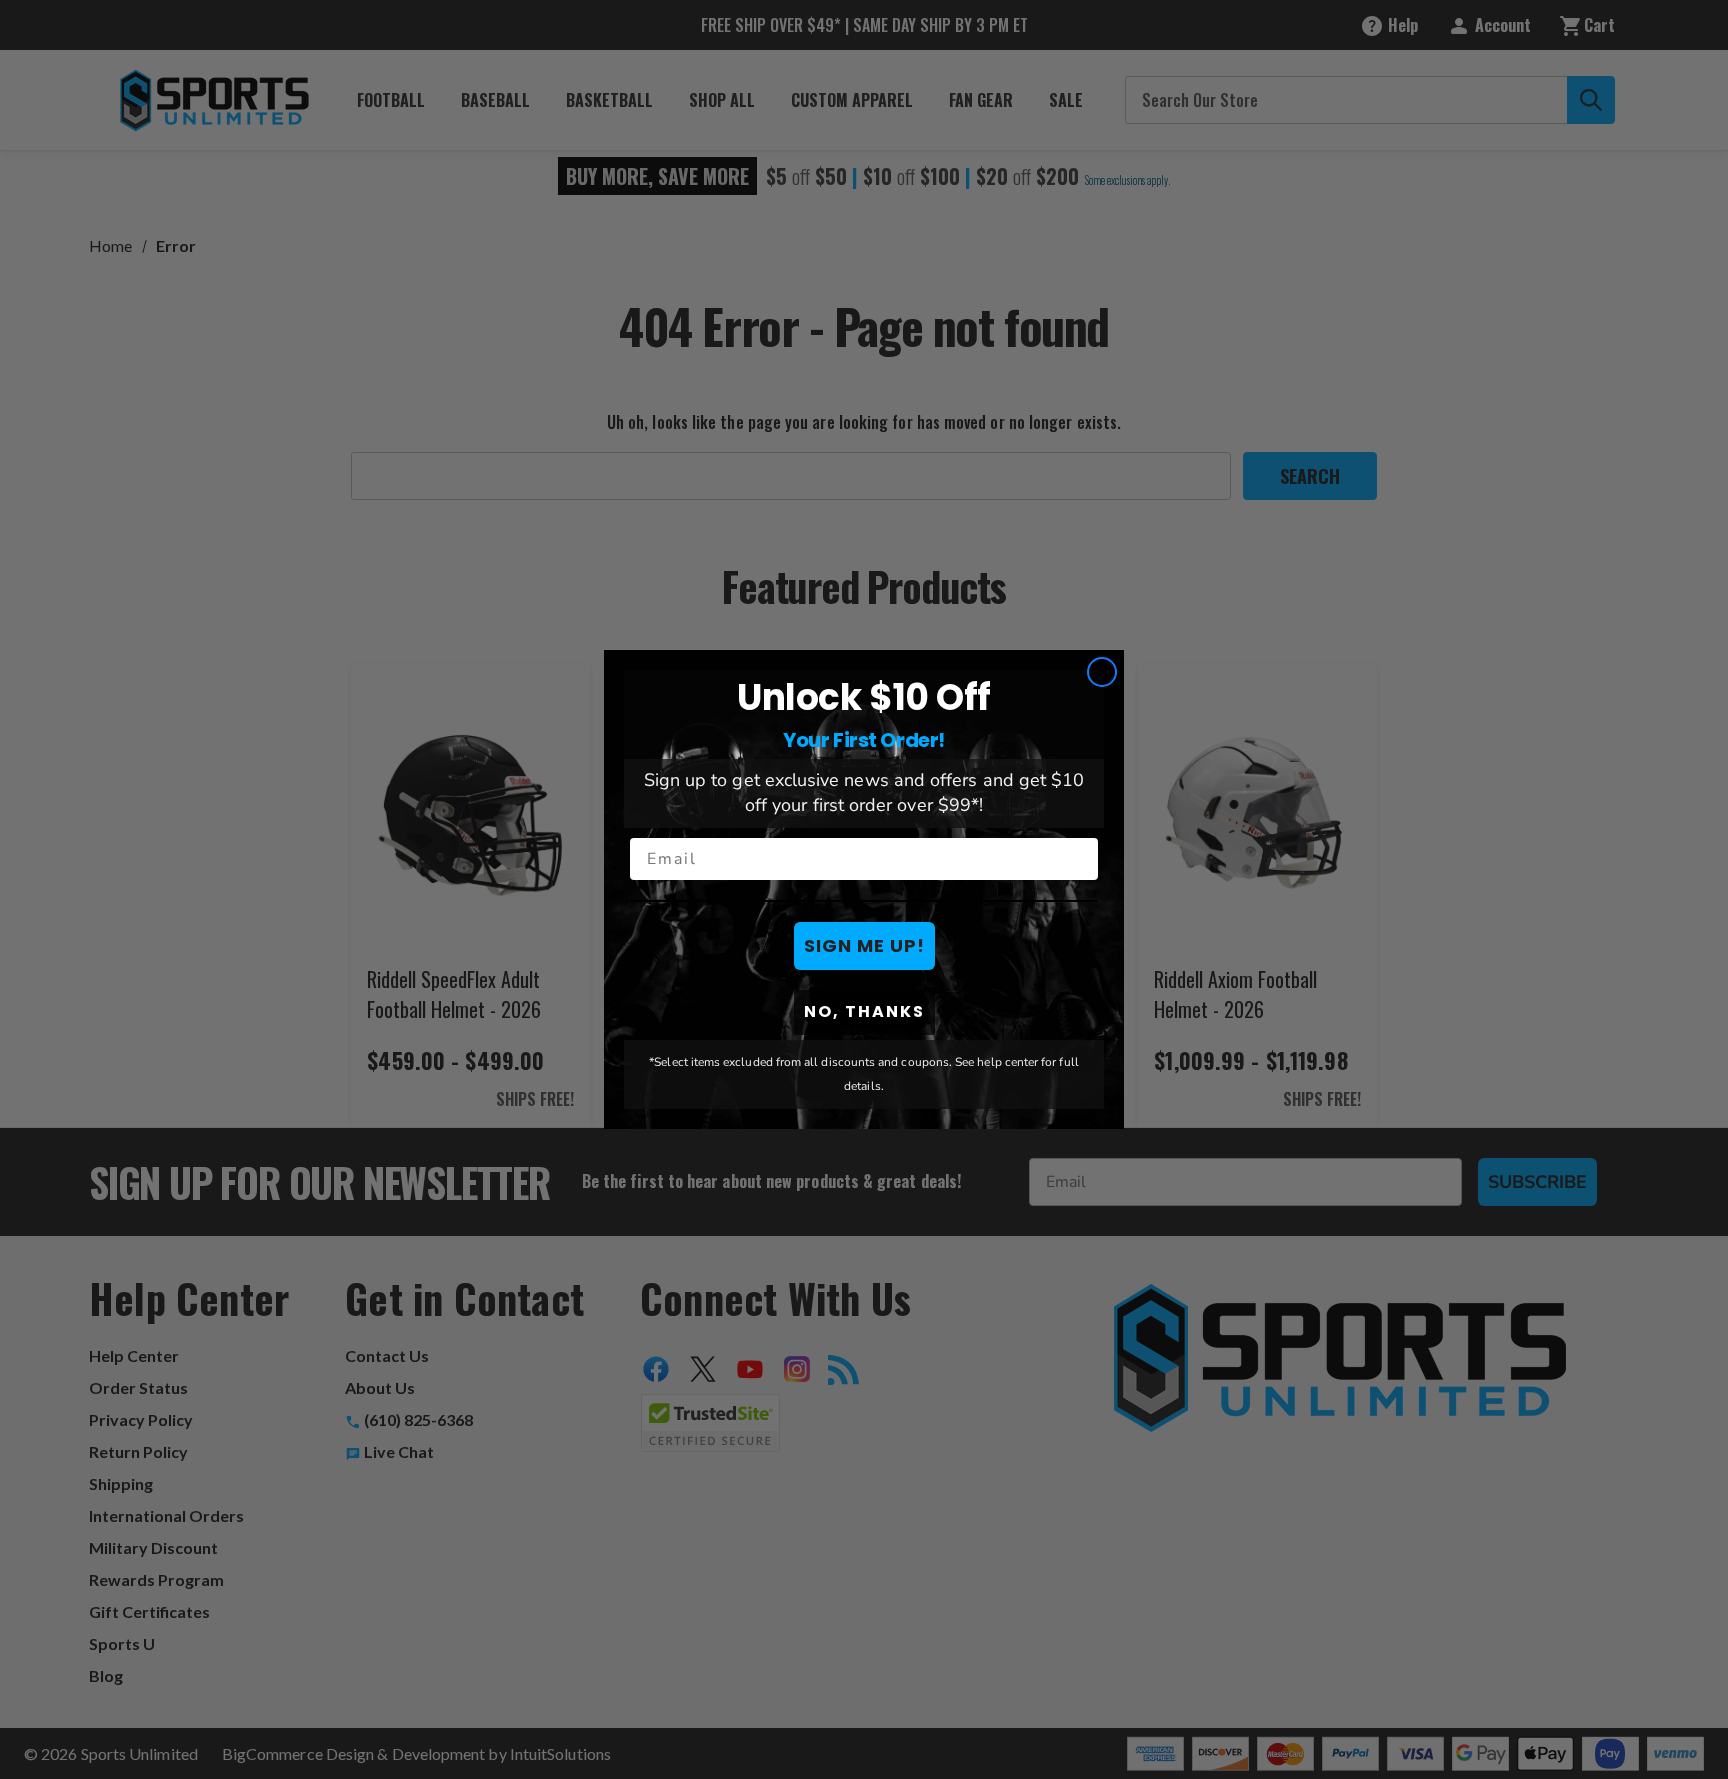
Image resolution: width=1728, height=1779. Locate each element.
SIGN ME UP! (864, 945)
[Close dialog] (1102, 672)
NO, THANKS (864, 1011)
